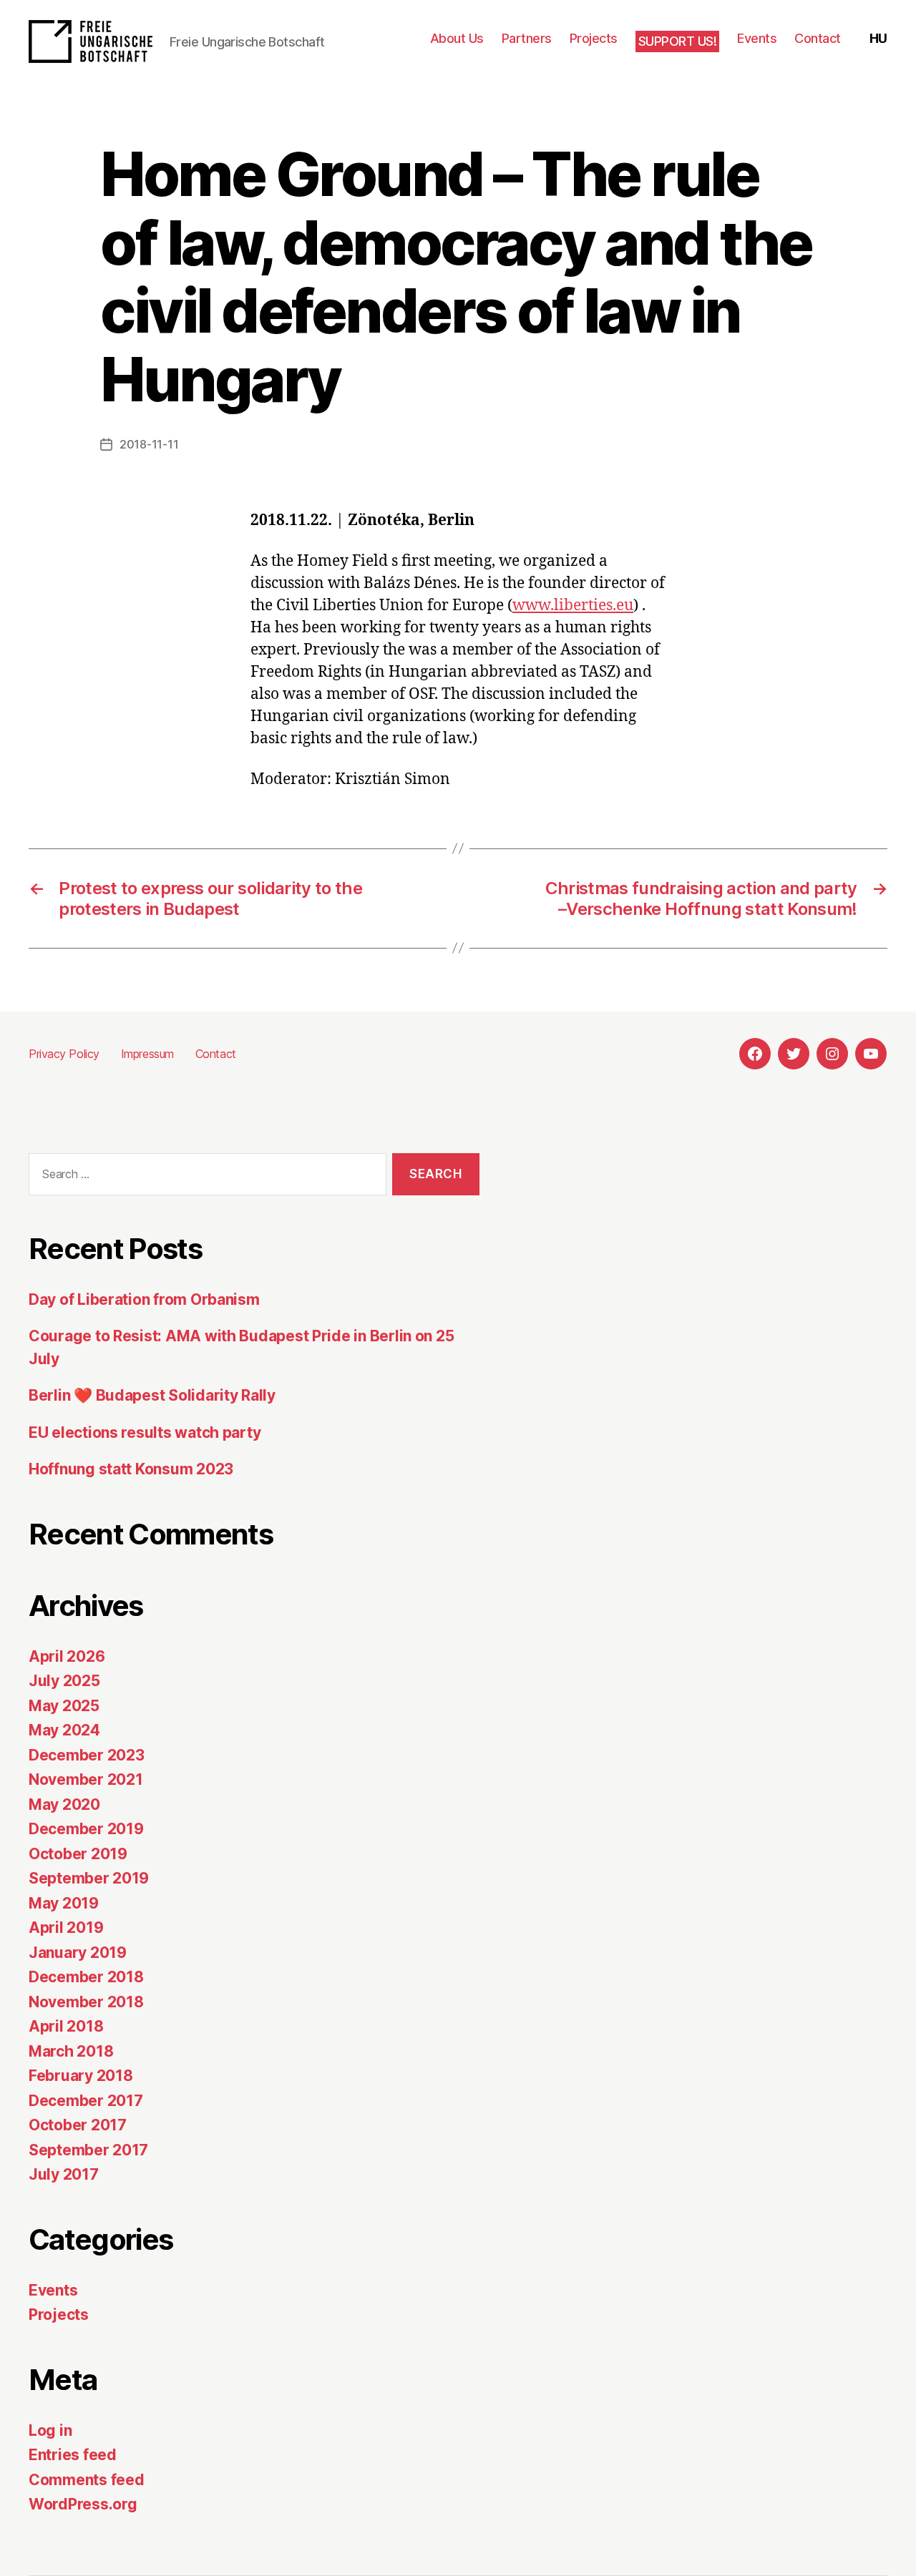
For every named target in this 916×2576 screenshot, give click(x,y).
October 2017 (78, 2125)
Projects (594, 38)
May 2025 (64, 1706)
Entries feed (73, 2455)
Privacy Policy (64, 1054)
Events (757, 38)
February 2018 (81, 2076)
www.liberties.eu (573, 606)
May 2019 (64, 1903)
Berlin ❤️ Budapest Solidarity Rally (152, 1395)
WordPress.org (83, 2504)
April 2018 (66, 2026)
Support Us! (678, 41)
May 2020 (64, 1804)
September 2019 (89, 1878)
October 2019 (78, 1854)
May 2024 (64, 1730)
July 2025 (64, 1681)
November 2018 (86, 2002)
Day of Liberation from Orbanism (144, 1299)
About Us (457, 38)
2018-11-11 (149, 444)
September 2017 (88, 2150)
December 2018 (86, 1977)
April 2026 (67, 1656)
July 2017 (64, 2174)
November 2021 (86, 1779)
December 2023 (87, 1755)
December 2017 (86, 2101)
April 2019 (66, 1928)
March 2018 (71, 2051)
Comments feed (87, 2480)
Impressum (147, 1054)
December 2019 (86, 1829)
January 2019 (78, 1953)
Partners (527, 38)
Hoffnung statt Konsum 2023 (131, 1469)
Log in (50, 2430)
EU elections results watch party (145, 1433)
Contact (818, 38)
